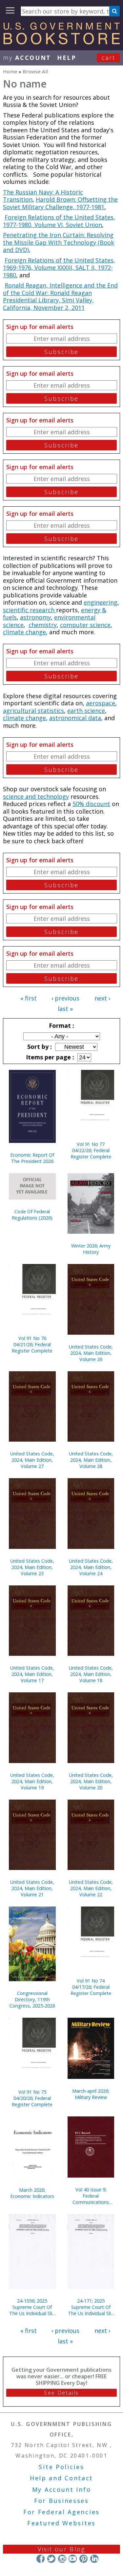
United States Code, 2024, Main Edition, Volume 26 (91, 1353)
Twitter (51, 2559)
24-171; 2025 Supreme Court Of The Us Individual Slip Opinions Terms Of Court (91, 2307)
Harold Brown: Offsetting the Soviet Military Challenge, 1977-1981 (60, 203)
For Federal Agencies (61, 2512)
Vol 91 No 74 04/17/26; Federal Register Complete (91, 1987)
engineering (101, 602)
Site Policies (61, 2467)
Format (61, 1025)
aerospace (101, 703)
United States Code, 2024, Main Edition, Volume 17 (32, 1674)
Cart (109, 58)
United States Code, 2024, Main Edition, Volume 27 (32, 1460)
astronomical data (75, 718)
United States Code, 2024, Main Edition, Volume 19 (32, 1781)
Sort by (39, 1047)
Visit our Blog (61, 2549)
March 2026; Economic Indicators (32, 2193)
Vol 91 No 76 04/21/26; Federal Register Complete (32, 1344)
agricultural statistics (33, 711)
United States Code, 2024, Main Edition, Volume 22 (91, 1888)
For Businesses (61, 2501)
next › (102, 998)
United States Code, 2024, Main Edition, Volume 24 (91, 1567)
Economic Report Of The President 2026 (32, 1158)
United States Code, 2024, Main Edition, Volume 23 (32, 1567)
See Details (61, 2393)
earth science (86, 711)
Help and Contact (61, 2478)
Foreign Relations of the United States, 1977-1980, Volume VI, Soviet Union (59, 221)
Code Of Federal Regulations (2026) (32, 1215)
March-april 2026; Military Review (91, 2094)
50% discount (91, 804)
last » (65, 1009)
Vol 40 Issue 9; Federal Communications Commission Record (91, 2196)
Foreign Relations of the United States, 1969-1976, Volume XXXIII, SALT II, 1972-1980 (59, 268)
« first (29, 998)
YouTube (73, 2559)
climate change (24, 632)
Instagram (62, 2559)
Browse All (35, 71)
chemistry (43, 625)
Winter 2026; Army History (91, 1249)
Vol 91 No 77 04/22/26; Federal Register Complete (91, 1150)
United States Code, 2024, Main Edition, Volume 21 (32, 1888)
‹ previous (65, 998)
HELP (67, 58)
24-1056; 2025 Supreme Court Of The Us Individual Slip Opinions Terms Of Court (32, 2307)
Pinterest (83, 2559)
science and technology (36, 796)
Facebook (41, 2559)
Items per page (49, 1057)
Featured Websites (61, 2523)
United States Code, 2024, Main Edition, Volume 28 (91, 1460)
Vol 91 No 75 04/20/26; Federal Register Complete (32, 2098)
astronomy (35, 617)
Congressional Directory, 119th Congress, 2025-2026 (32, 1999)
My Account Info (62, 2489)
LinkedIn (94, 2559)
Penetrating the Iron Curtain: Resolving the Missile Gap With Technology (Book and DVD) (59, 242)
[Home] (61, 42)
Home (10, 71)
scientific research (30, 610)
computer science (85, 625)
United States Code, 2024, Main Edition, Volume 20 (91, 1781)
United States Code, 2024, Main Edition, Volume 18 (91, 1674)
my (27, 58)
